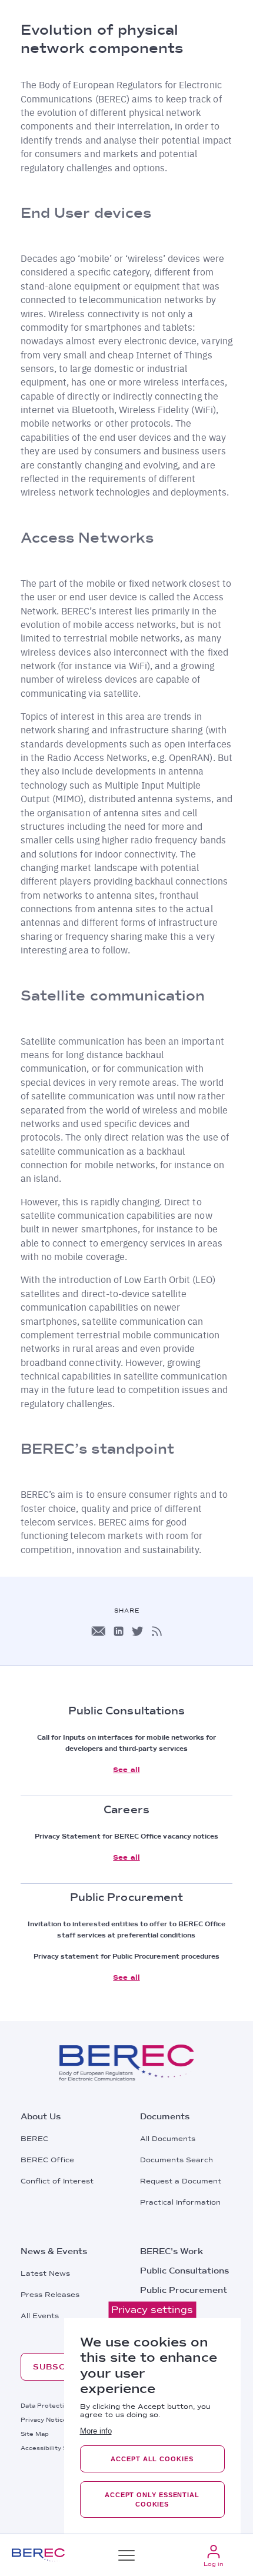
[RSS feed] (157, 1631)
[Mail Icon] (98, 1631)
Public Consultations (184, 2271)
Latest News (45, 2273)
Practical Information (180, 2202)
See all (126, 1770)
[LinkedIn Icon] (119, 1631)
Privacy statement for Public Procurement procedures (127, 1956)
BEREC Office (47, 2160)
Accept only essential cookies (152, 2499)
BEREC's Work (172, 2251)
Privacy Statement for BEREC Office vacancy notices (127, 1836)
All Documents (168, 2139)
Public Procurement (184, 2290)
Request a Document (181, 2181)
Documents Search (177, 2160)
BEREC (34, 2139)
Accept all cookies (152, 2459)
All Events (40, 2316)
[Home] (38, 2555)
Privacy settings (152, 2310)
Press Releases (50, 2295)
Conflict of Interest (57, 2181)
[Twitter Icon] (138, 1631)
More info (96, 2431)
